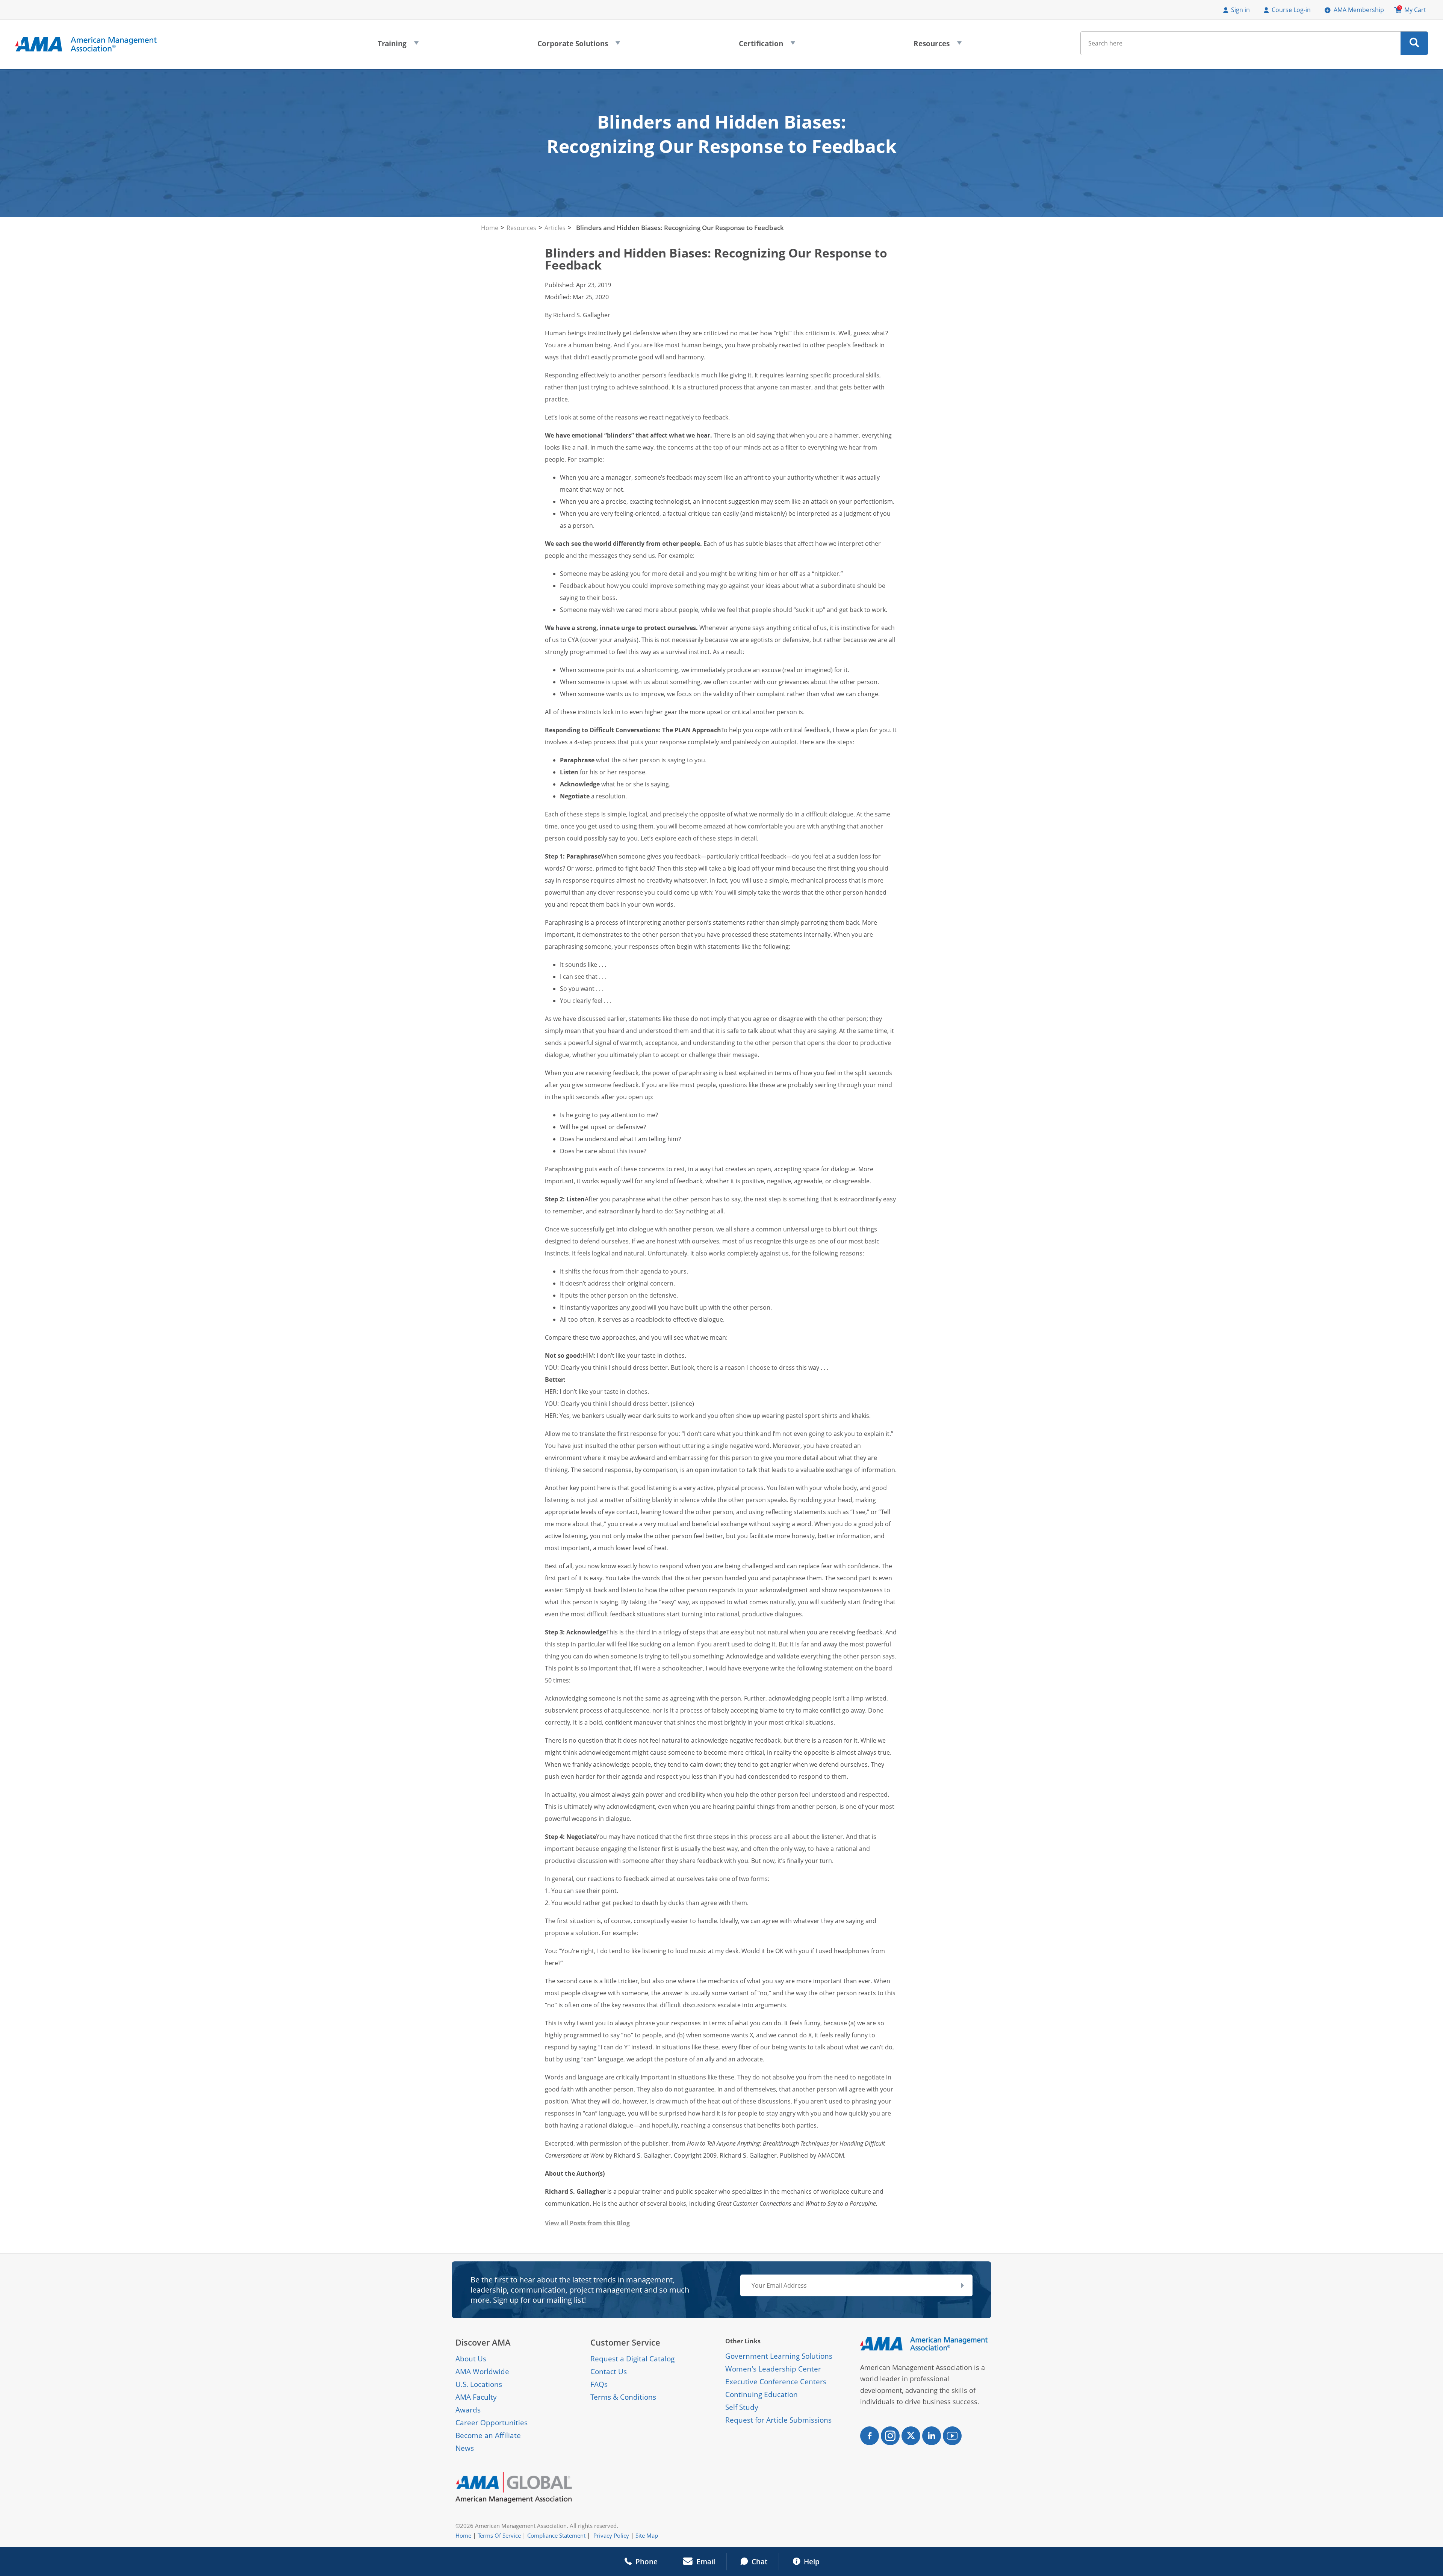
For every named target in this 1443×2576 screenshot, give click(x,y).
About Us (471, 2359)
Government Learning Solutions (779, 2356)
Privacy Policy (611, 2535)
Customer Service (625, 2342)
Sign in (1240, 10)
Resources (938, 46)
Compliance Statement (556, 2535)
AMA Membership (1359, 10)
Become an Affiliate (488, 2435)
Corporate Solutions (579, 46)
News (465, 2448)
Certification (767, 46)
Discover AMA (483, 2342)
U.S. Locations (479, 2384)
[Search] (1414, 43)
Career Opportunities (492, 2423)
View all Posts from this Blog (587, 2223)
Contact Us (609, 2372)
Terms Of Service (499, 2535)
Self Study (742, 2407)
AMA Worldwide (482, 2372)
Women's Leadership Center (773, 2369)
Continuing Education (762, 2394)
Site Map (647, 2535)
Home (490, 228)
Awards (468, 2410)
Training (398, 46)
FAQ (597, 2384)
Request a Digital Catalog (632, 2359)
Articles (555, 228)
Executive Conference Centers (776, 2382)
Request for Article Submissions (778, 2420)
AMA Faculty (476, 2397)
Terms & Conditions (623, 2397)
